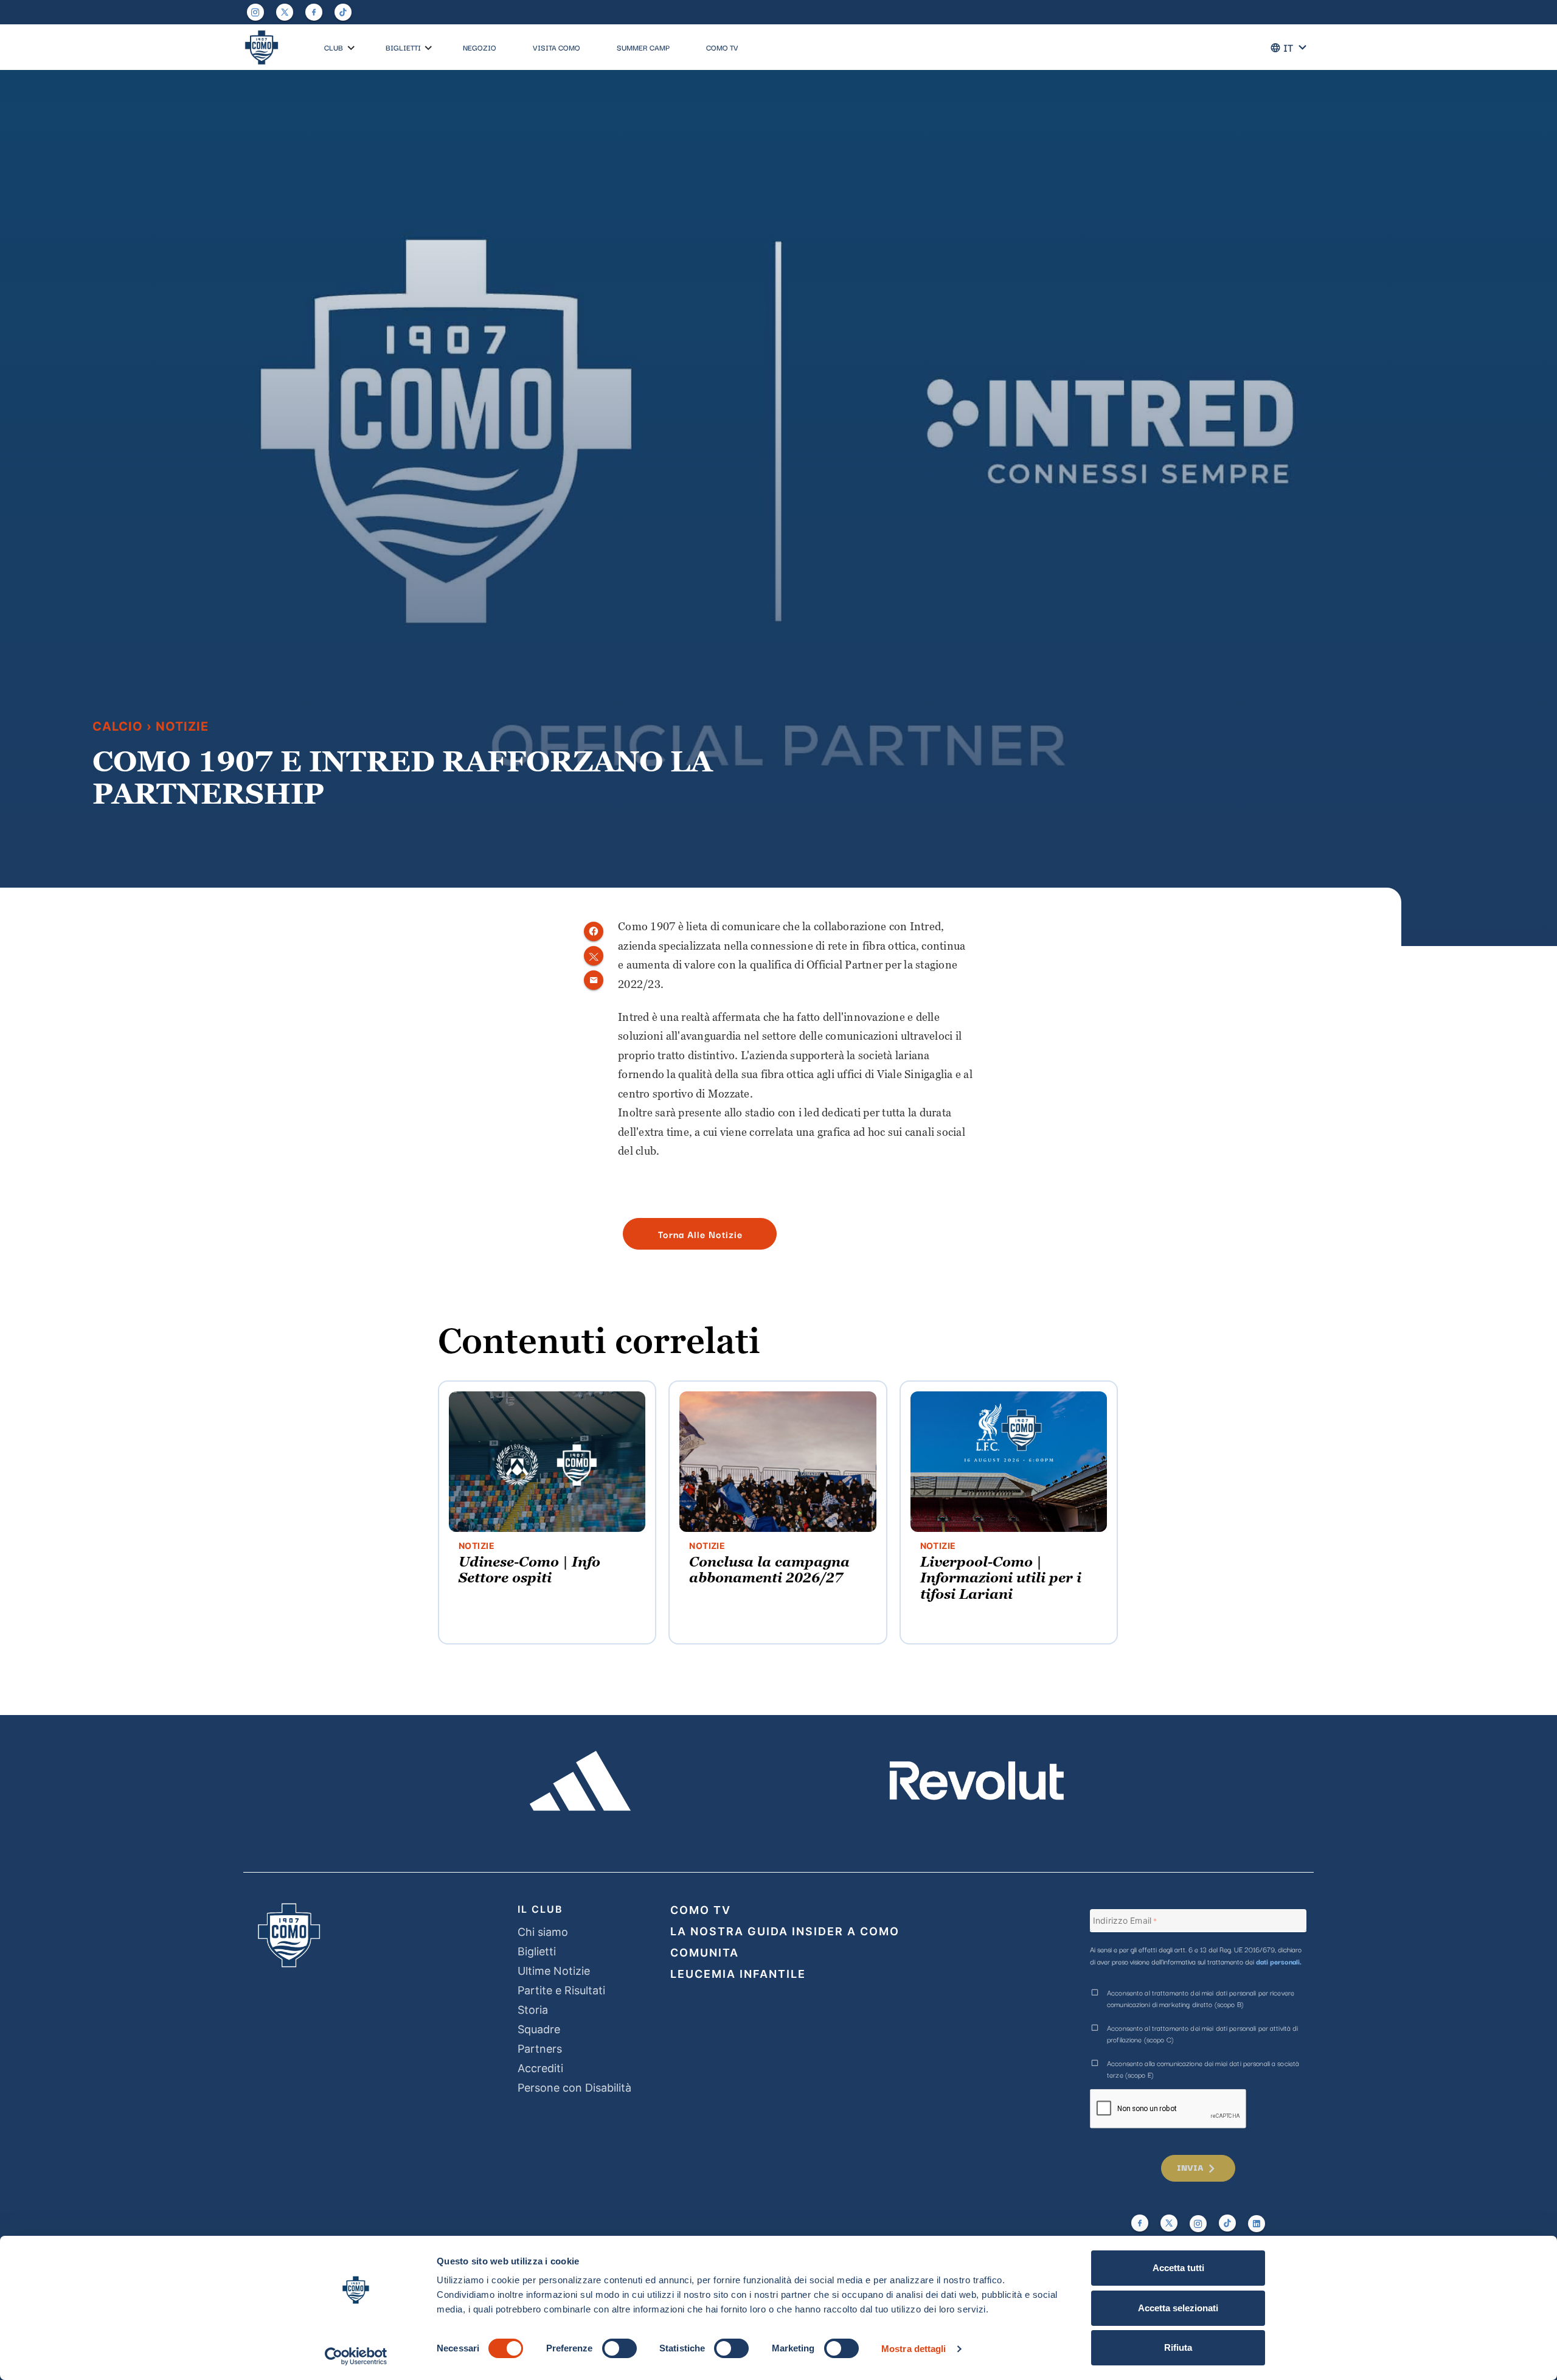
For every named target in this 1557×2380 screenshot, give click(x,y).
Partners (540, 2049)
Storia (533, 2010)
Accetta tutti (1178, 2268)
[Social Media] (285, 12)
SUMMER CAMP (643, 47)
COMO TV (722, 47)
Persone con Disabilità (574, 2088)
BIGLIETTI (403, 47)
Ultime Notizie (554, 1971)
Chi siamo (543, 1932)
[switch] (619, 2348)
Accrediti (540, 2068)
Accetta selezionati (1178, 2308)
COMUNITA (705, 1953)
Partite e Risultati (561, 1990)
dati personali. (1279, 1961)
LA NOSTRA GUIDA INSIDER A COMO (785, 1931)
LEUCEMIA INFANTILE (738, 1974)
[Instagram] (255, 12)
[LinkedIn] (1257, 2224)
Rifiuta (1178, 2347)
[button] (351, 48)
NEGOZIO (480, 47)
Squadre (539, 2029)
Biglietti (537, 1951)
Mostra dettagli (914, 2349)
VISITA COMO (557, 47)
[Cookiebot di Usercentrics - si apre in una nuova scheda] (356, 2356)
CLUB (334, 47)
